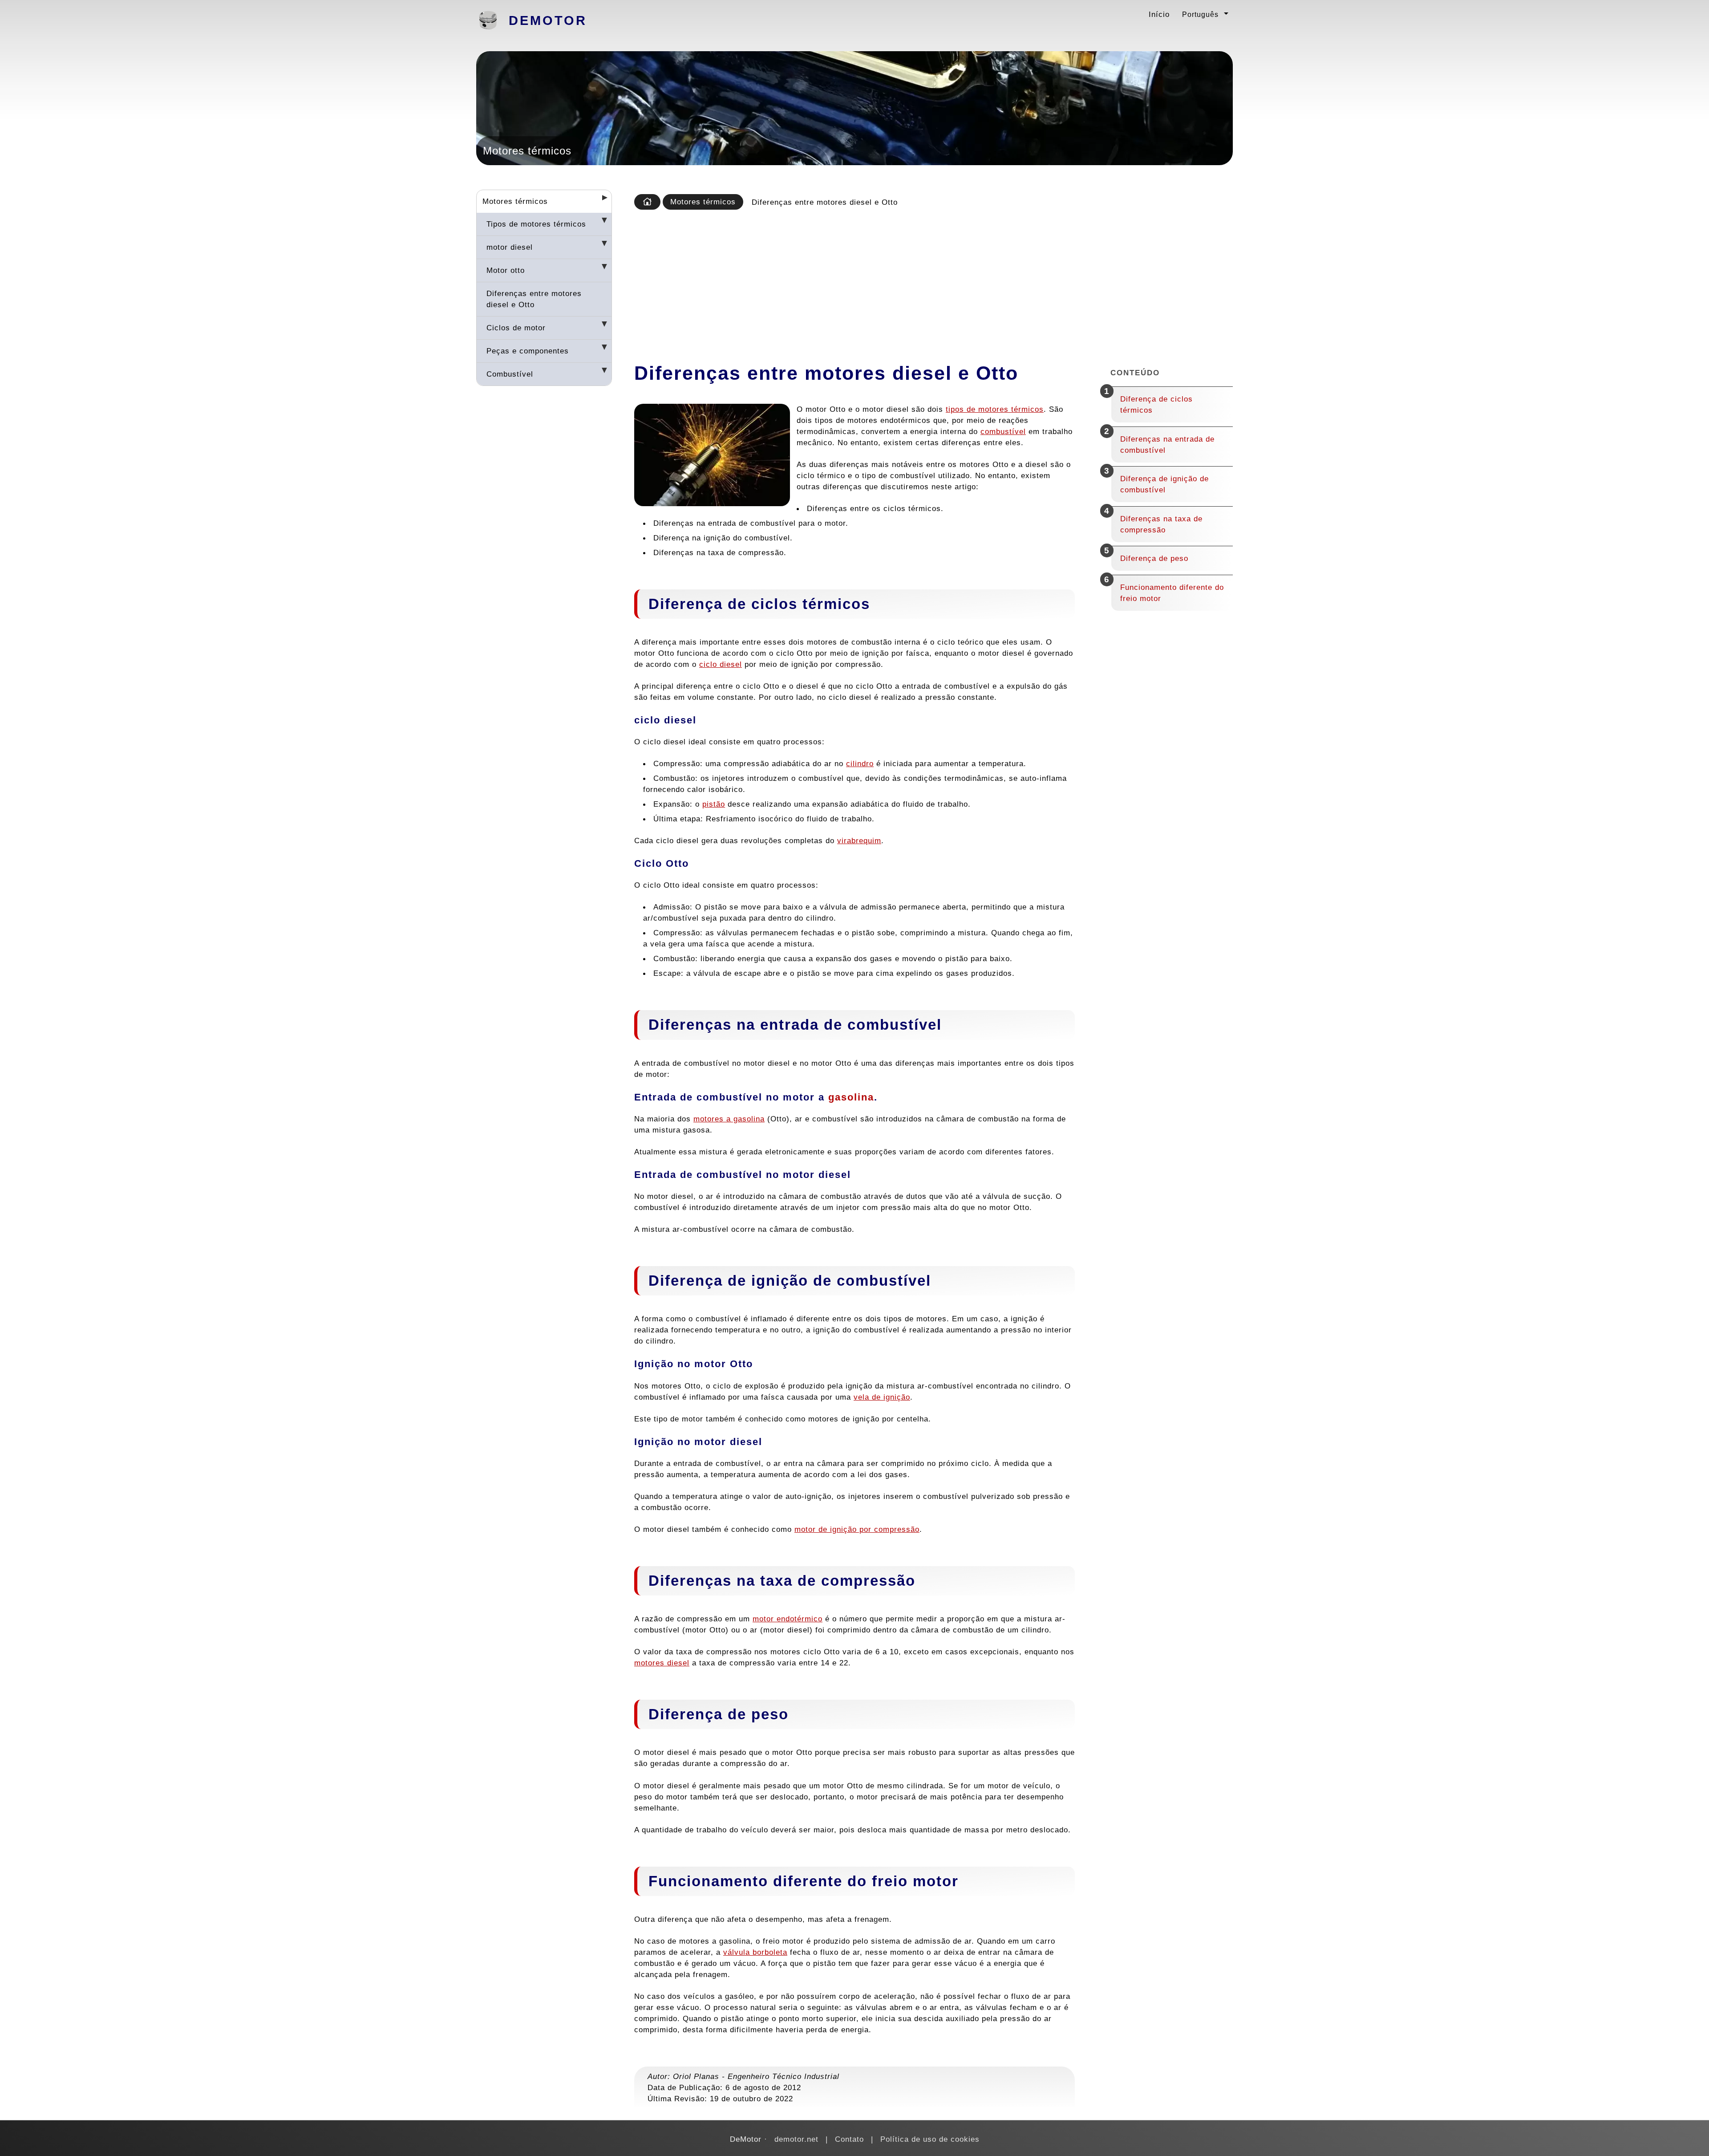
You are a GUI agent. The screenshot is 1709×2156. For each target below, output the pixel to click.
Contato (849, 2139)
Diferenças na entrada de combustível (1167, 445)
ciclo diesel (721, 664)
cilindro (860, 763)
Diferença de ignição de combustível (1164, 484)
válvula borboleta (755, 1952)
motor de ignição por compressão (857, 1529)
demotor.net (796, 2139)
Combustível (510, 374)
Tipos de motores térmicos (536, 224)
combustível (1003, 431)
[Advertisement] (931, 283)
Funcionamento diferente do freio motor (1172, 593)
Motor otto (506, 270)
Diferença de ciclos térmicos (1156, 404)
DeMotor (548, 20)
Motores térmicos (515, 201)
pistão (714, 804)
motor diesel (510, 247)
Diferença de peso (1154, 558)
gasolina (851, 1097)
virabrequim (859, 840)
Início (1159, 14)
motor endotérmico (788, 1619)
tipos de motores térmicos (995, 409)
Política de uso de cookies (930, 2139)
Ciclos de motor (516, 328)
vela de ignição (882, 1397)
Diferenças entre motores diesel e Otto (534, 299)
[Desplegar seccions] (601, 200)
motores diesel (662, 1663)
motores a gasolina (729, 1119)
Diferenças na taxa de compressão (1161, 524)
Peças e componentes (528, 351)
